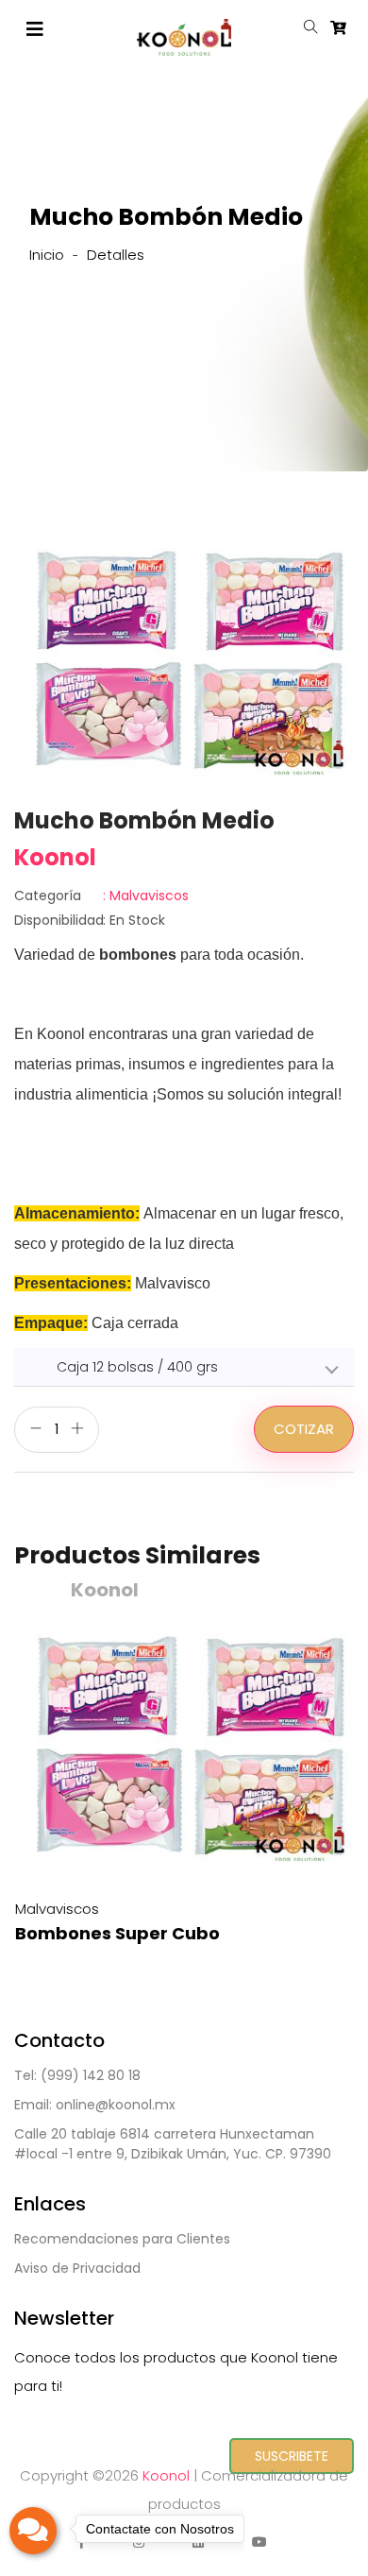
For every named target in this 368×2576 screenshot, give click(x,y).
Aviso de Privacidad (77, 2268)
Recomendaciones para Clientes (122, 2239)
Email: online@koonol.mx (95, 2105)
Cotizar (304, 1429)
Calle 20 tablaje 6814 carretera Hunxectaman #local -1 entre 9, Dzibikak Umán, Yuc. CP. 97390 (173, 2144)
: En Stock (90, 920)
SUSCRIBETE (292, 2456)
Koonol (166, 2475)
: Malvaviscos (101, 896)
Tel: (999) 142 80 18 (77, 2075)
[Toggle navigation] (35, 29)
